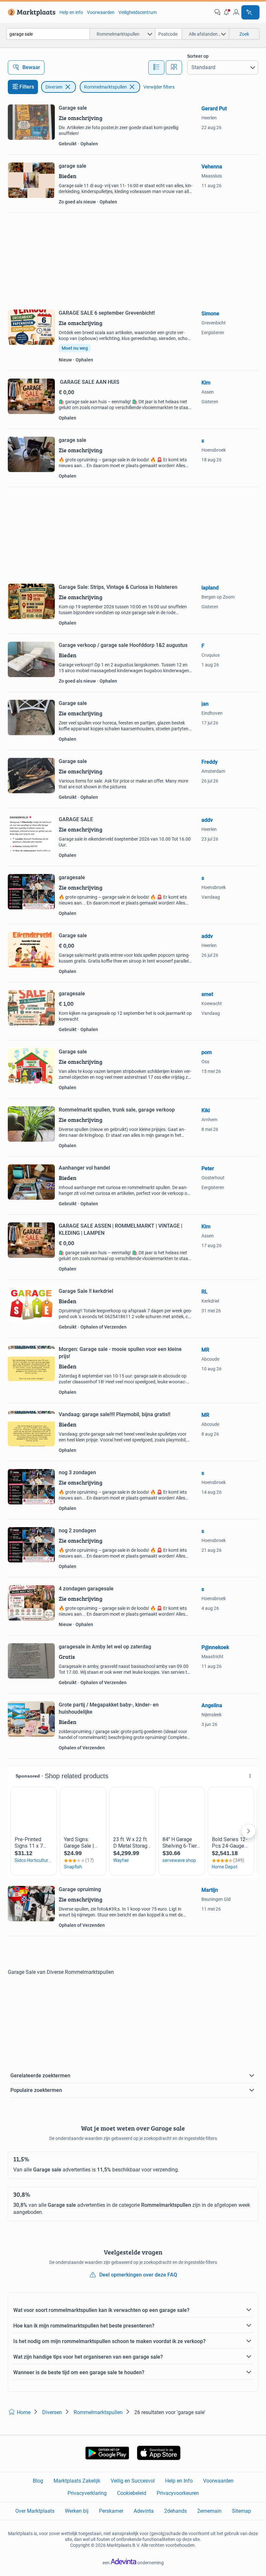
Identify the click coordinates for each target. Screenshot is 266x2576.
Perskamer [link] (111, 2511)
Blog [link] (38, 2481)
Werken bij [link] (77, 2511)
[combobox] (48, 34)
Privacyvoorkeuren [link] (178, 2493)
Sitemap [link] (242, 2511)
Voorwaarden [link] (101, 12)
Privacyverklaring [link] (87, 2493)
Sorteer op (198, 56)
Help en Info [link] (179, 2481)
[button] (227, 12)
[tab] (156, 67)
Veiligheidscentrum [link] (138, 12)
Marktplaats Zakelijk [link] (77, 2481)
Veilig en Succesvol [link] (133, 2481)
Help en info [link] (71, 12)
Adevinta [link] (144, 2511)
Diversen (54, 87)
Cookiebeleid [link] (132, 2493)
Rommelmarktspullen (105, 87)
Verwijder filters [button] (159, 87)
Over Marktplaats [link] (35, 2511)
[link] (30, 12)
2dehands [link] (175, 2511)
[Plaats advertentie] (250, 12)
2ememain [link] (209, 2511)
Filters (27, 87)
